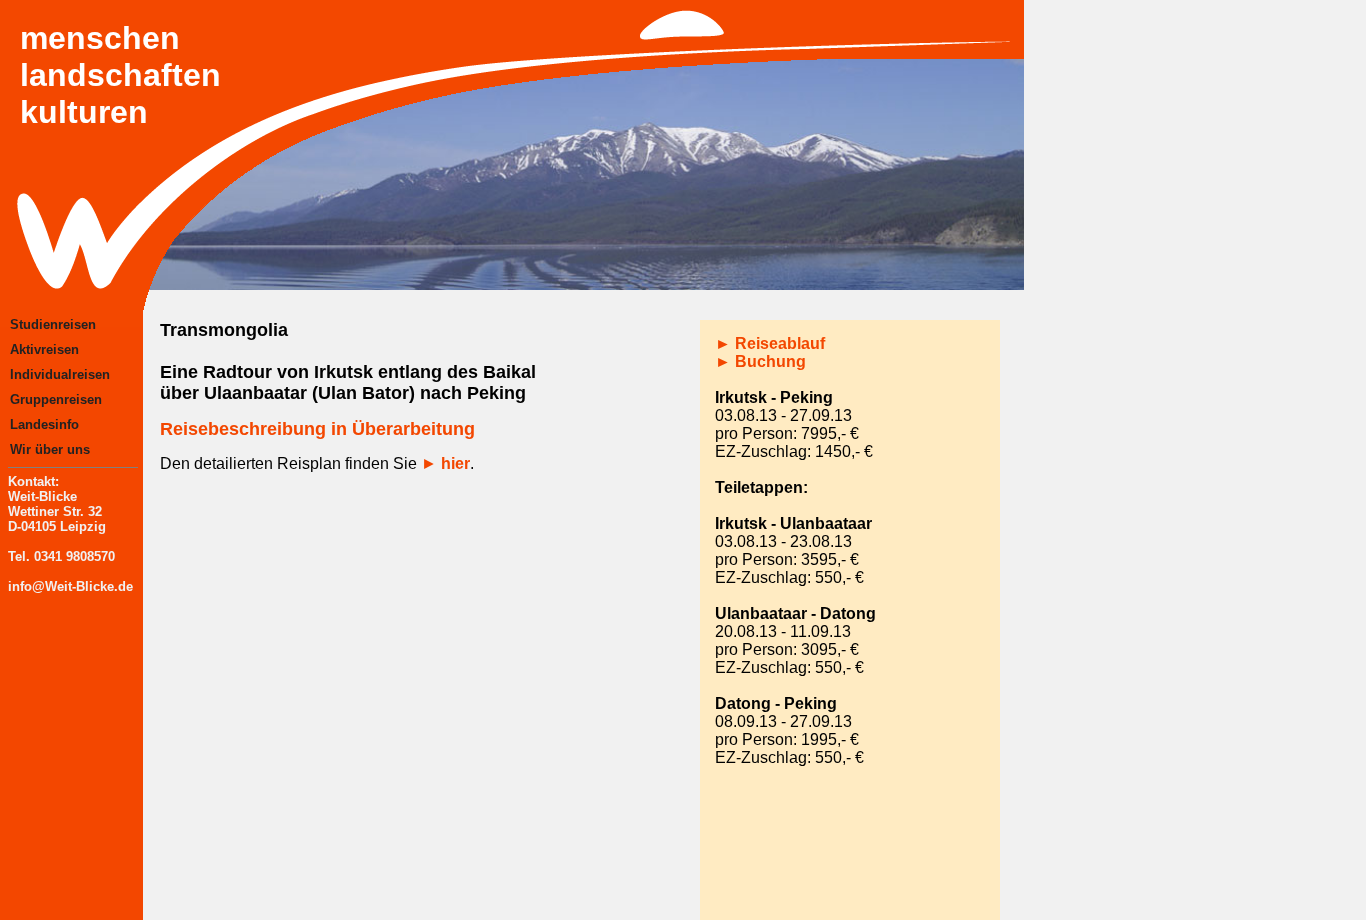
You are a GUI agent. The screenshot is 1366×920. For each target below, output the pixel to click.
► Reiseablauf (770, 343)
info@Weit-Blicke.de (70, 586)
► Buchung (760, 361)
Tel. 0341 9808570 (61, 556)
